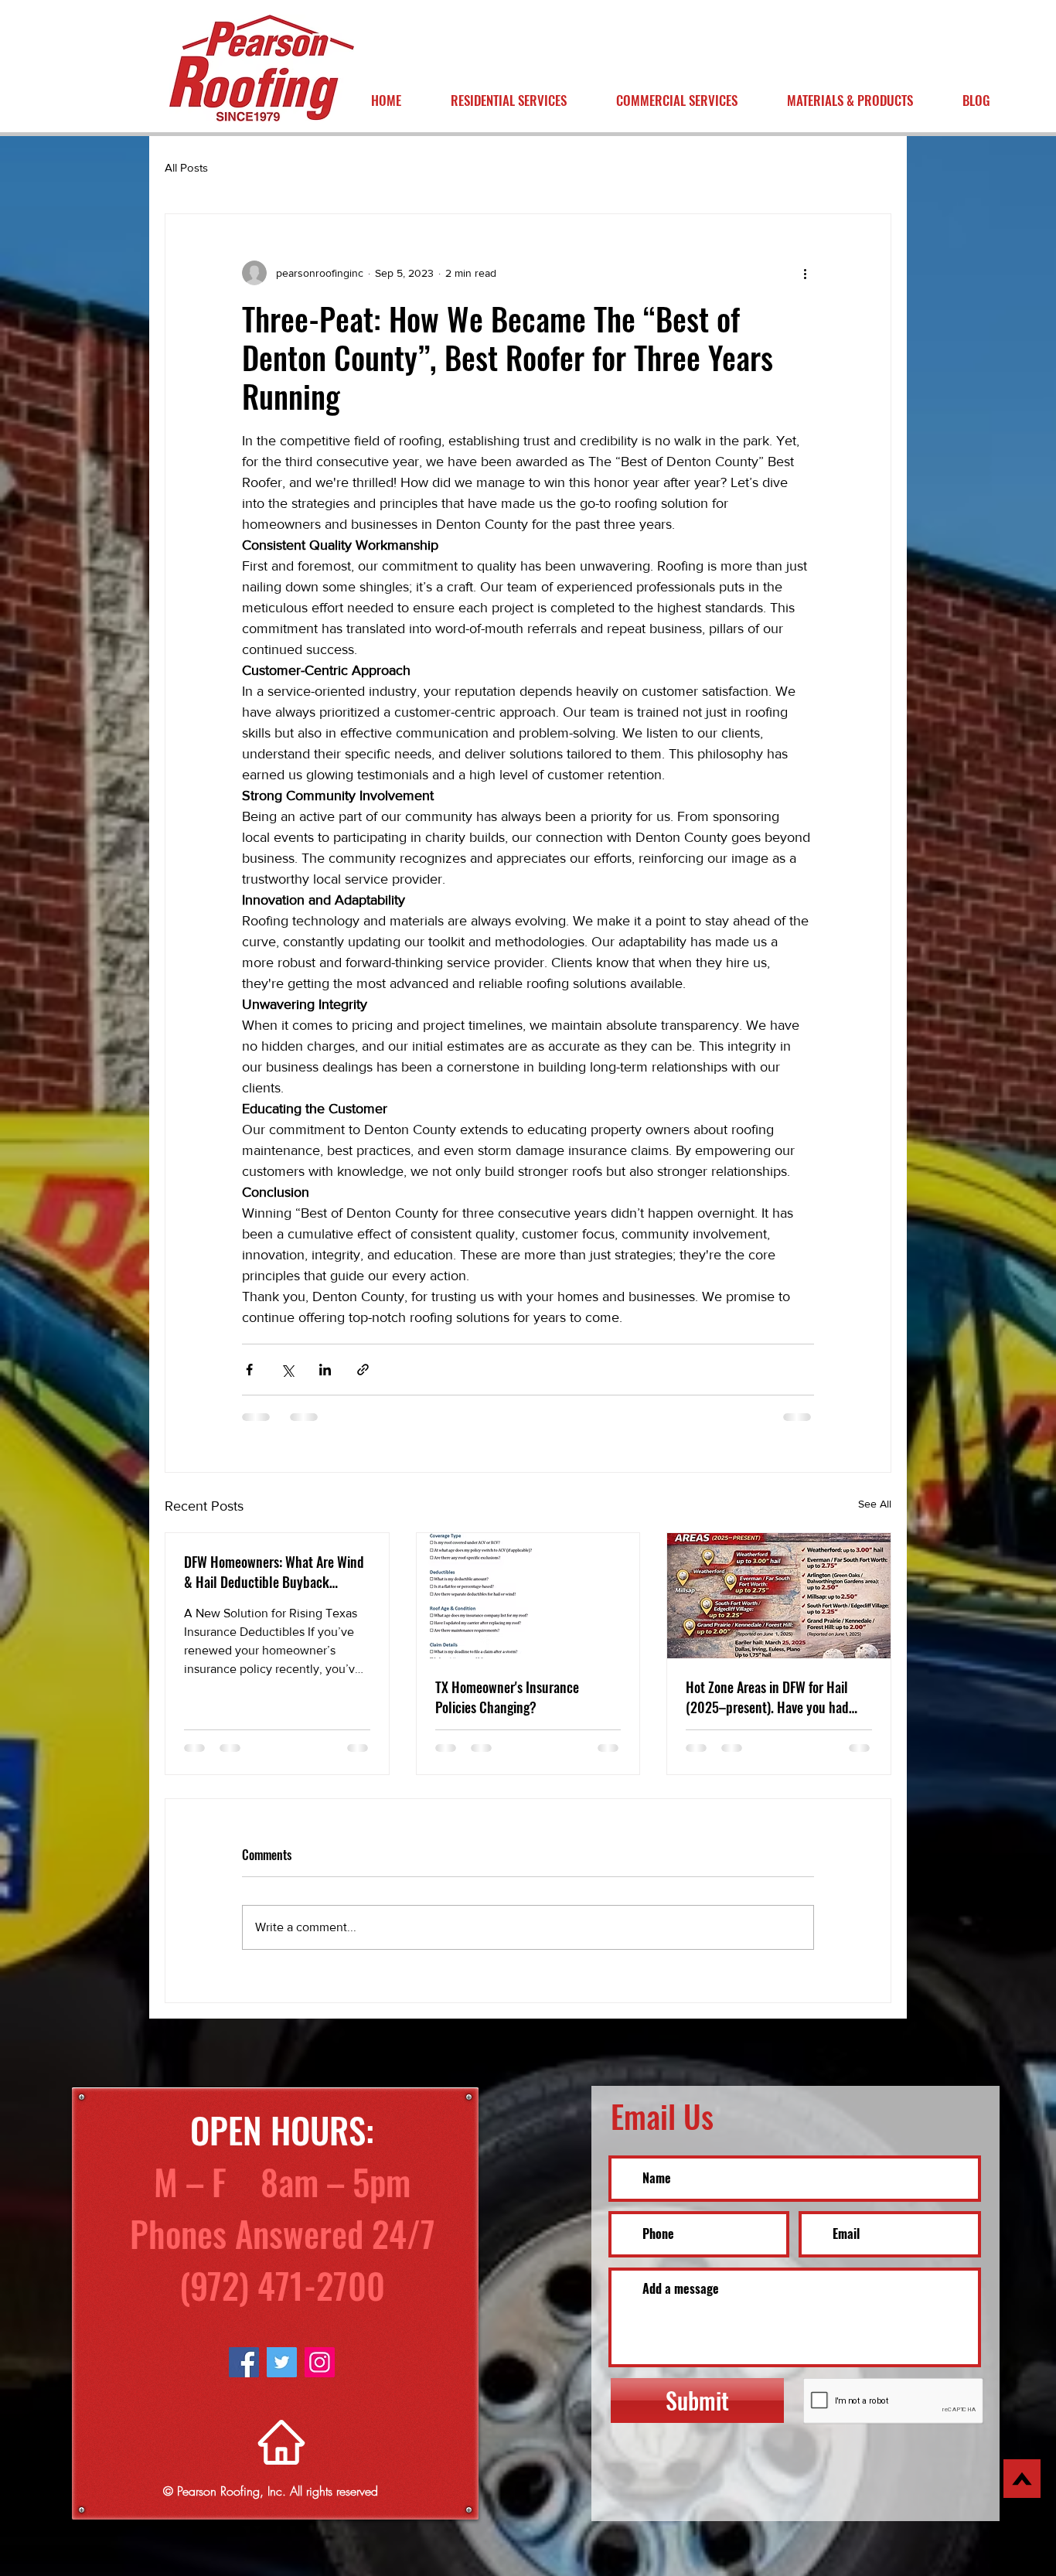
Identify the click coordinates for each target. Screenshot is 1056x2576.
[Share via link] (363, 1370)
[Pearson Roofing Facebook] (244, 2375)
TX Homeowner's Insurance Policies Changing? (507, 1697)
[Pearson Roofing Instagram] (320, 2375)
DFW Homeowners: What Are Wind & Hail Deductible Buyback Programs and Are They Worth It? (274, 1572)
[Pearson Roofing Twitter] (282, 2375)
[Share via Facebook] (249, 1370)
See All (875, 1504)
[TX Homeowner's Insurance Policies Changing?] (528, 1596)
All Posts (186, 167)
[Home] (281, 2455)
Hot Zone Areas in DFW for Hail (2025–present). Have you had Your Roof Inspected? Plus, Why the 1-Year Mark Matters (771, 1697)
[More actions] (805, 273)
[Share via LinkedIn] (325, 1370)
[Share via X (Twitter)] (287, 1370)
